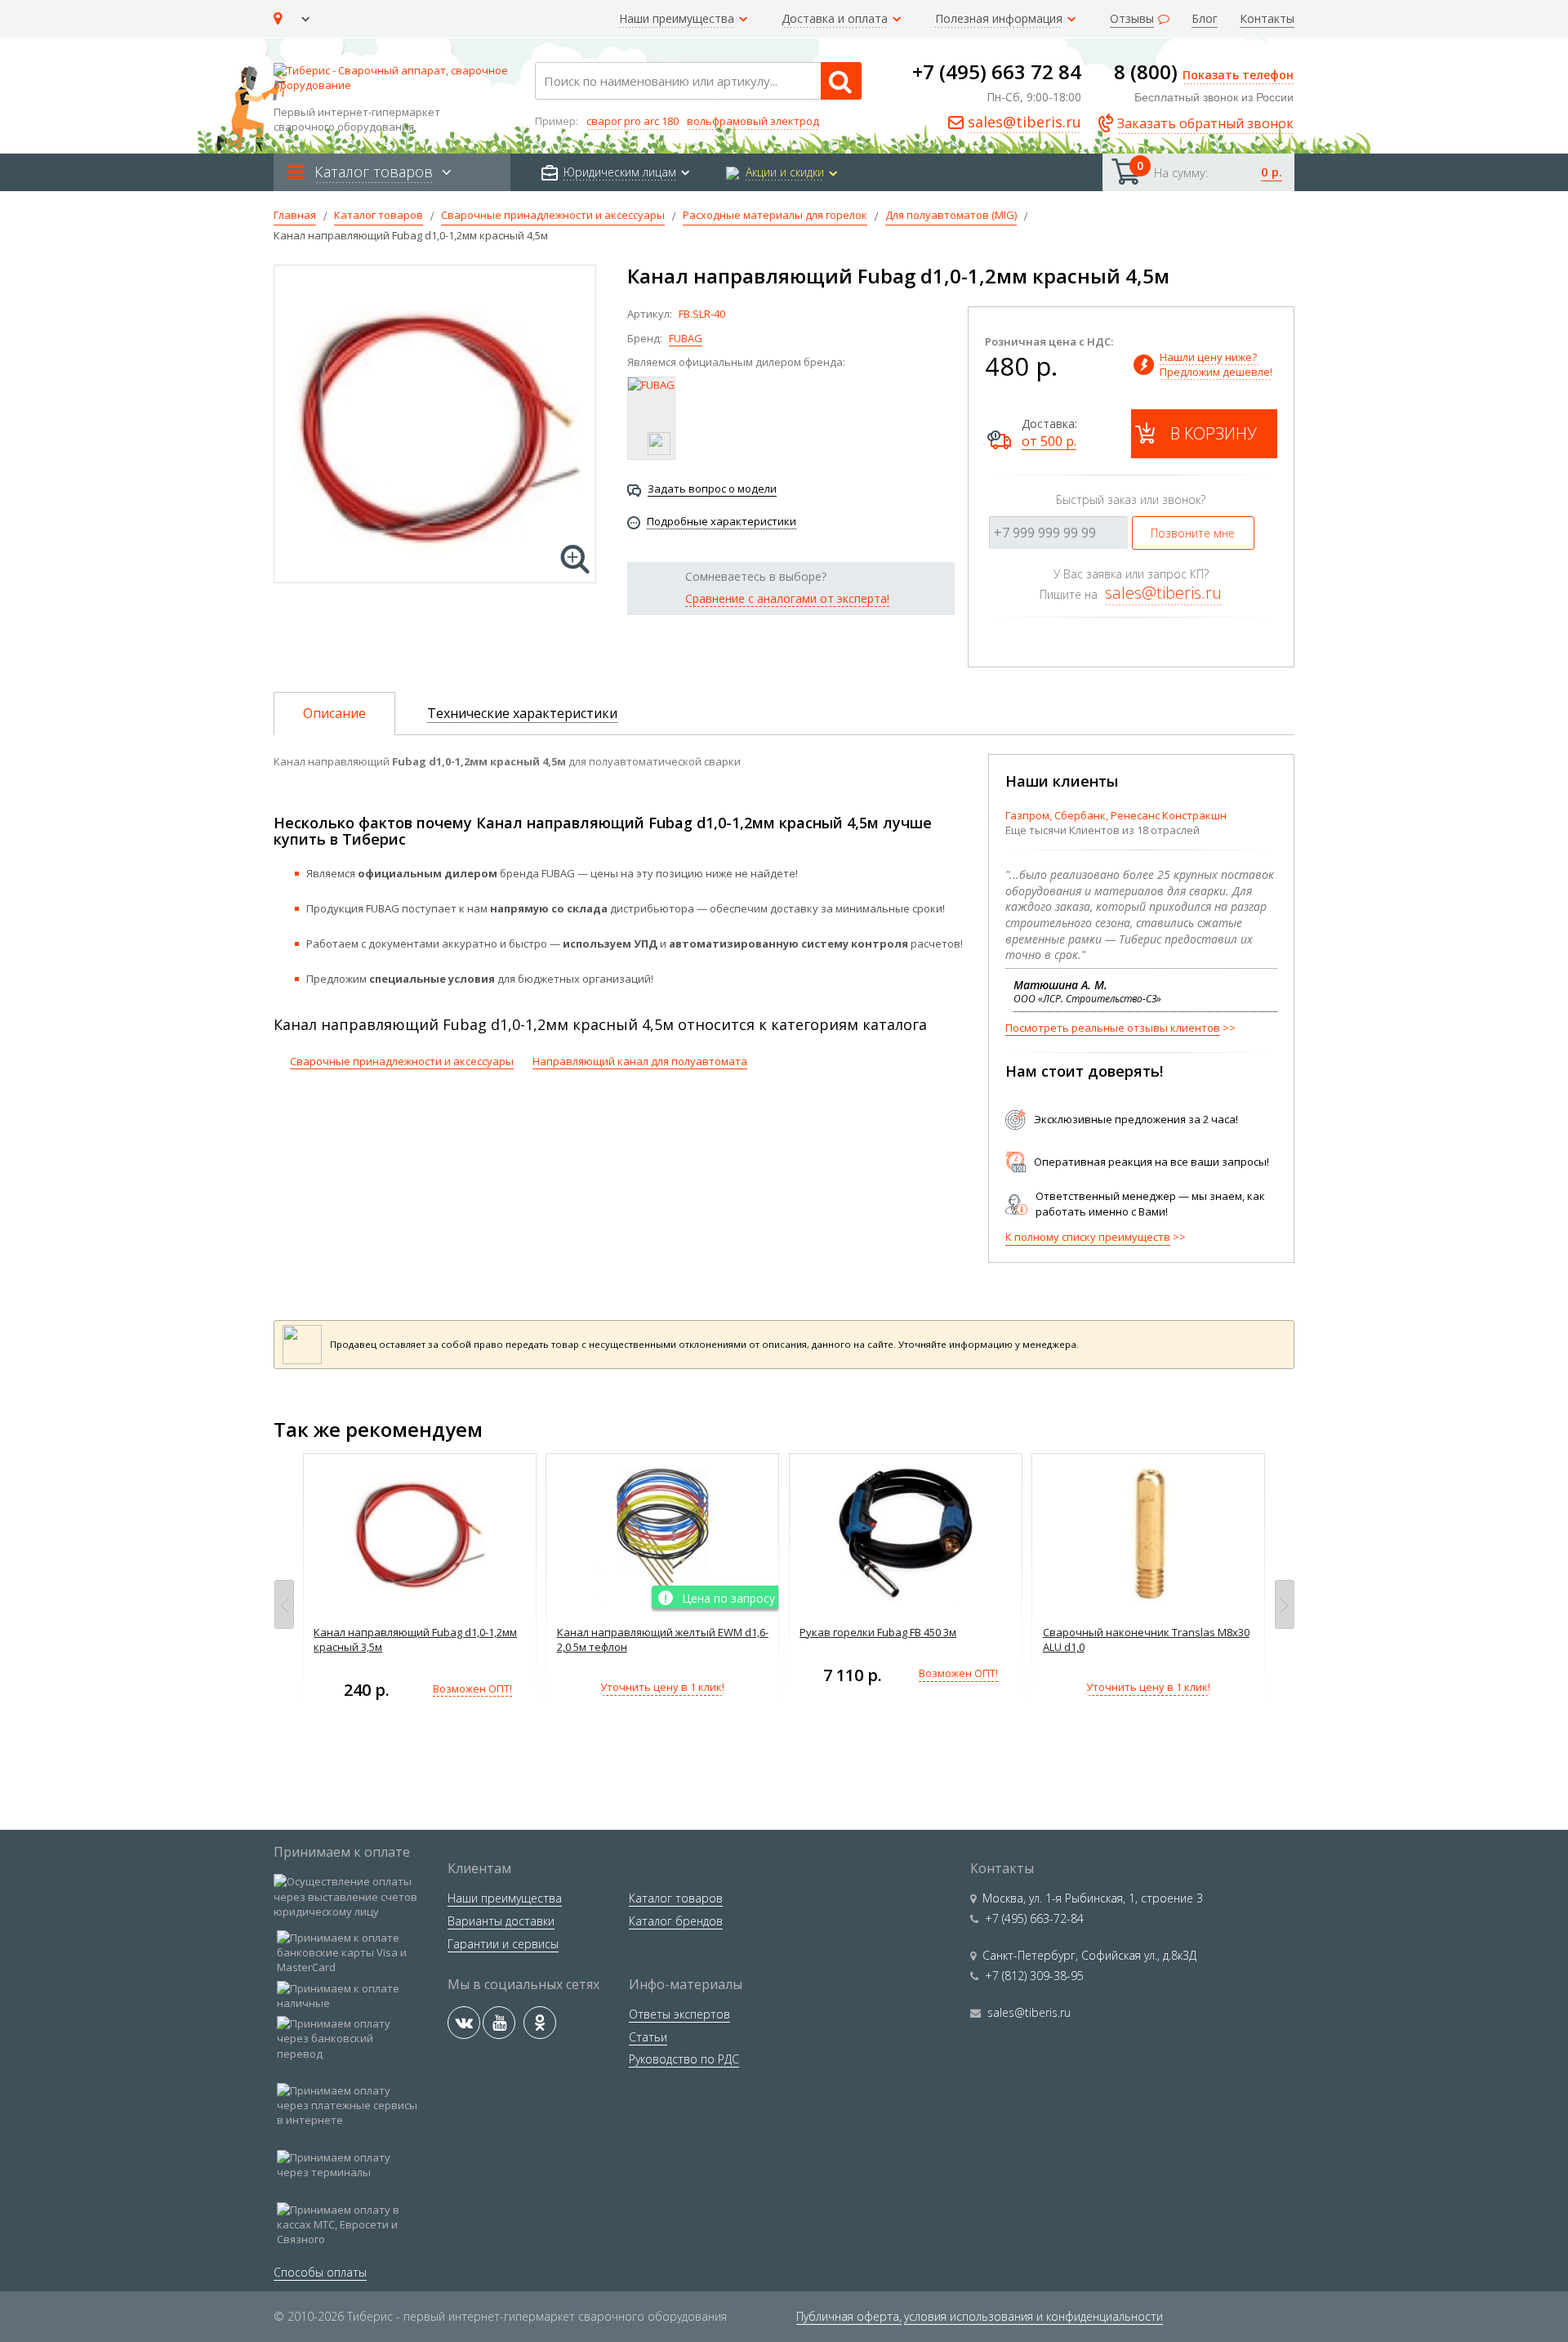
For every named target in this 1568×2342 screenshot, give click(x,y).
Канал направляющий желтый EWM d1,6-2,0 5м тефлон (663, 1639)
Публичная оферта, (849, 2316)
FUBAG (686, 338)
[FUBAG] (651, 418)
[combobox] (698, 81)
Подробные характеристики (722, 521)
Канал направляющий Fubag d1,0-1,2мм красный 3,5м (415, 1639)
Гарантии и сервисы (503, 1944)
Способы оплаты (320, 2272)
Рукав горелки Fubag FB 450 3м (878, 1632)
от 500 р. (1049, 441)
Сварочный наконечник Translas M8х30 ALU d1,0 (1146, 1639)
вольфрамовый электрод (753, 121)
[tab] (334, 714)
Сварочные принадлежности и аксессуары (402, 1061)
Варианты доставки (501, 1921)
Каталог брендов (676, 1921)
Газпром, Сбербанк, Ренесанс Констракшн (1116, 815)
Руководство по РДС (684, 2059)
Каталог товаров (676, 1898)
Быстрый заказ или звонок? (1131, 500)
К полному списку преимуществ (1088, 1237)
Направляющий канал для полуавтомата (640, 1061)
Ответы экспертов (679, 2014)
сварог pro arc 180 (633, 121)
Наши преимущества (505, 1898)
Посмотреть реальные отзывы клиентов (1113, 1028)
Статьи (648, 2037)
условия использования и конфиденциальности (1033, 2316)
